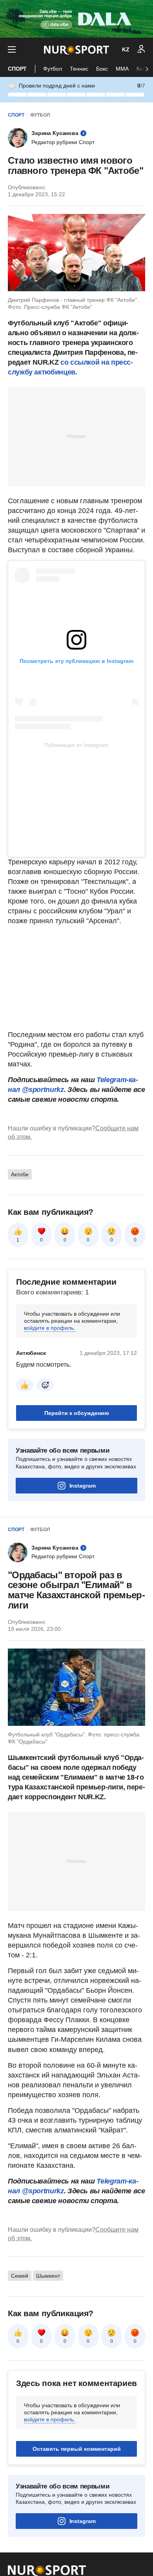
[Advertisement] (76, 436)
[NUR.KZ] (76, 50)
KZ (126, 49)
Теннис (79, 69)
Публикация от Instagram (76, 745)
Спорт (17, 69)
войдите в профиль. (50, 1328)
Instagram (83, 1486)
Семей (20, 2276)
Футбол (53, 69)
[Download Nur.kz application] (76, 19)
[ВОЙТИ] (141, 49)
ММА (122, 69)
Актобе (20, 1174)
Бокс (102, 69)
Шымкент (48, 2276)
